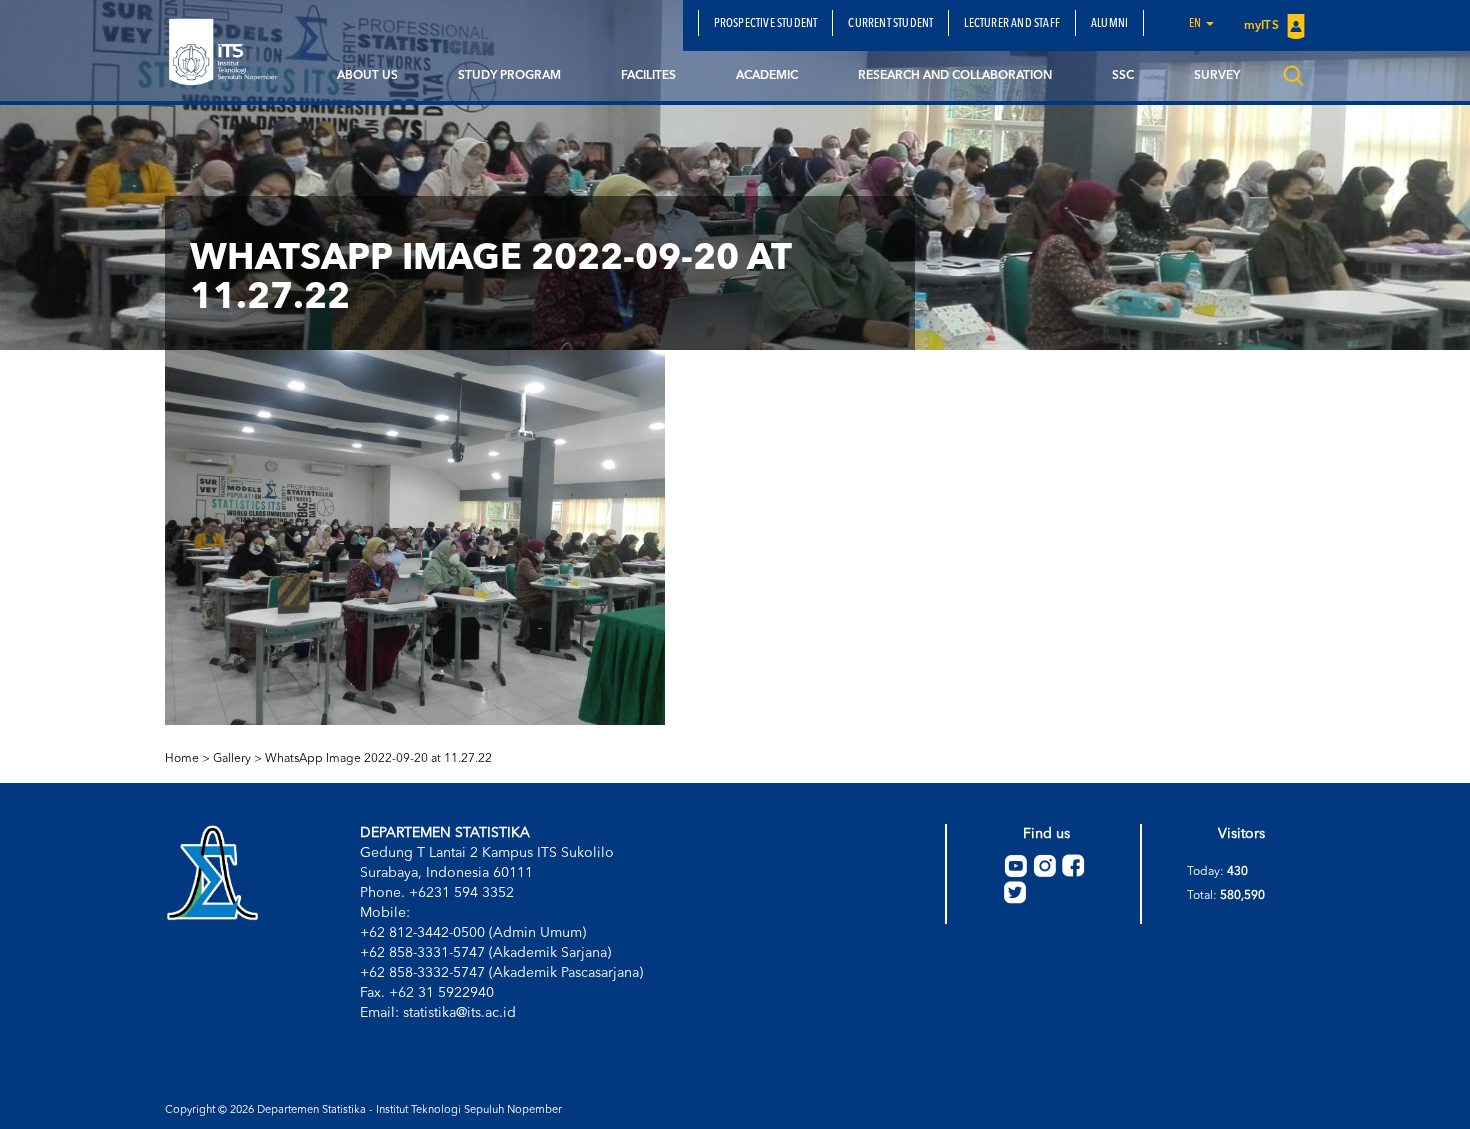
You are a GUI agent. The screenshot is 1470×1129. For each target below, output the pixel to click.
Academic (767, 76)
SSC (1123, 76)
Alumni (1109, 24)
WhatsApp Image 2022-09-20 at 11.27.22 (378, 759)
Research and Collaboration (955, 76)
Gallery (232, 759)
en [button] (1196, 24)
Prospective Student (766, 24)
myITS (1263, 26)
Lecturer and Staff (1012, 24)
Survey (1217, 76)
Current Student (890, 24)
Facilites (648, 76)
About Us (367, 76)
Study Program (509, 76)
